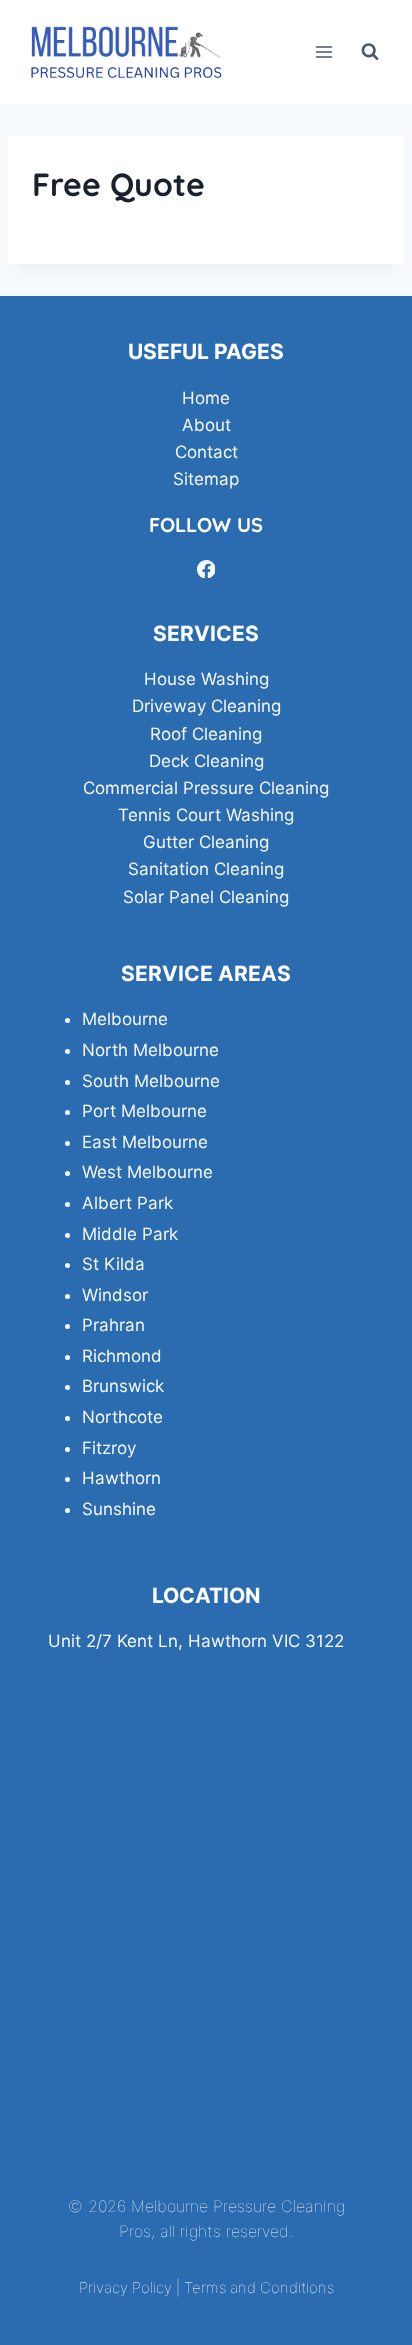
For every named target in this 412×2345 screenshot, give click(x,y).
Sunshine (119, 1509)
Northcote (122, 1417)
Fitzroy (109, 1448)
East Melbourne (145, 1142)
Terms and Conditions (259, 2287)
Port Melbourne (144, 1111)
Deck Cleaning (206, 761)
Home (206, 398)
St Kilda (113, 1264)
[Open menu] (323, 51)
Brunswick (123, 1386)
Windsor (115, 1295)
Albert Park (127, 1203)
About (206, 425)
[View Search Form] (370, 52)
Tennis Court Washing (206, 815)
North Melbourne (150, 1050)
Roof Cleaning (206, 734)
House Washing (206, 679)
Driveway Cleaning (206, 706)
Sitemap (206, 479)
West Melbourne (147, 1172)
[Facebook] (205, 568)
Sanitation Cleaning (206, 869)
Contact (206, 452)
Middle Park (130, 1234)
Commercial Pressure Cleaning (206, 788)
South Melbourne (151, 1081)
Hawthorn (121, 1478)
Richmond (122, 1356)
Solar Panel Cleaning (206, 897)
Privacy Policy (125, 2287)
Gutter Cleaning (206, 842)
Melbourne (125, 1019)
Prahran (113, 1325)
